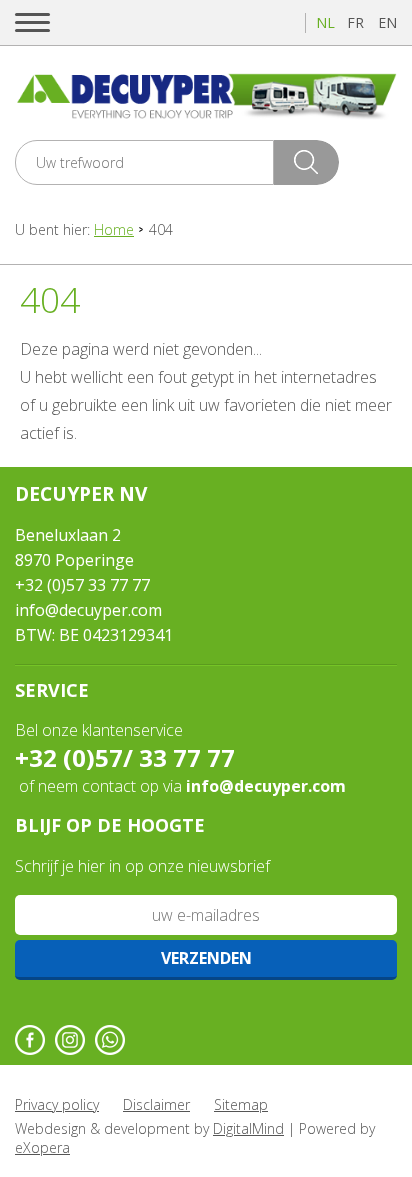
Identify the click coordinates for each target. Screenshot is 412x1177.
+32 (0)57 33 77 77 (82, 585)
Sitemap (241, 1104)
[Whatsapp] (110, 1040)
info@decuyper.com (88, 610)
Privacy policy (57, 1104)
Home (114, 229)
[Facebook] (30, 1040)
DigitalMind (248, 1128)
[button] (32, 22)
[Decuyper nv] (206, 95)
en (387, 22)
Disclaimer (156, 1104)
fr (355, 22)
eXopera (42, 1147)
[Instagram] (70, 1040)
